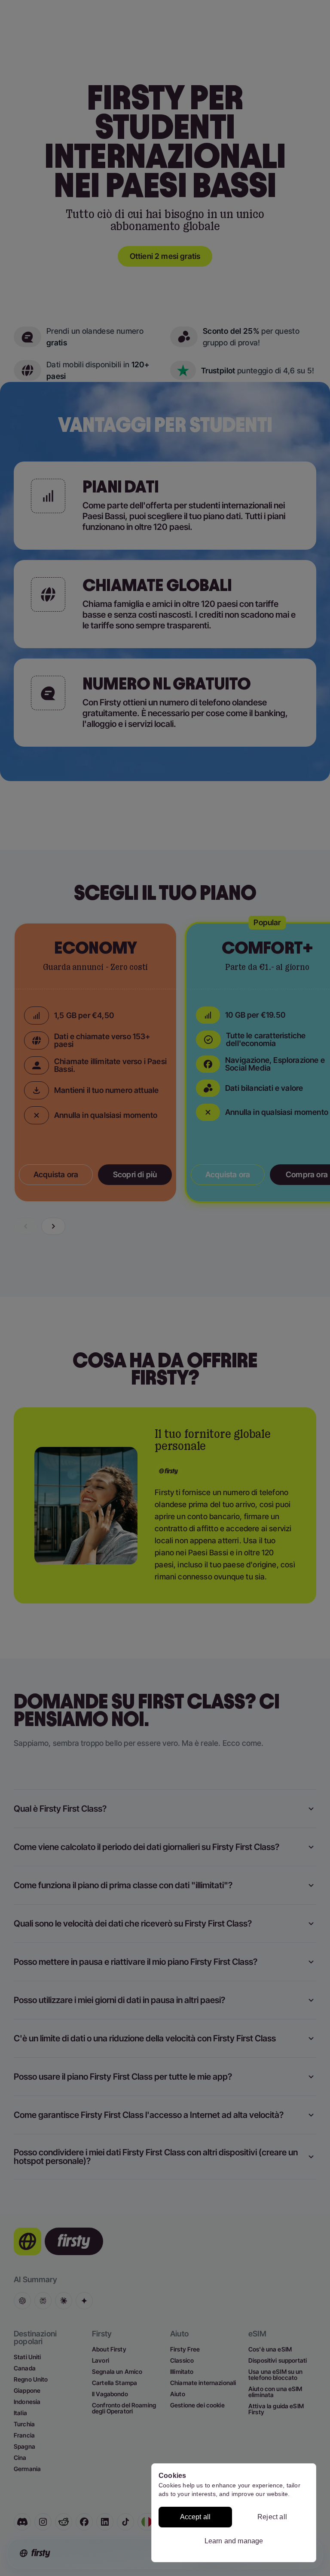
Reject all (272, 2517)
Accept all (196, 2517)
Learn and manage (234, 2541)
